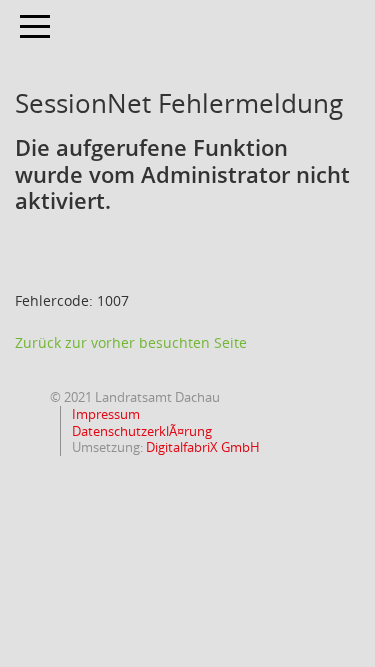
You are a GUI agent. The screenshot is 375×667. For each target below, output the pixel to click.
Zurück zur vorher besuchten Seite (131, 342)
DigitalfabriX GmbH (203, 447)
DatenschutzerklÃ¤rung (140, 431)
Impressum (104, 414)
